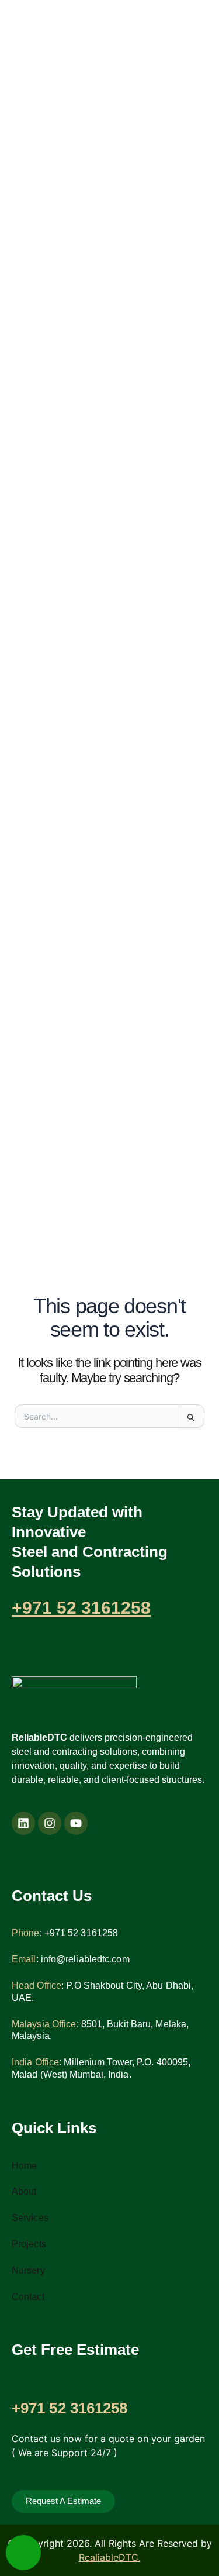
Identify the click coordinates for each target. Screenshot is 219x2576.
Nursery (28, 2270)
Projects (29, 2244)
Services (30, 2218)
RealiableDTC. (110, 2557)
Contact (28, 2297)
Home (24, 2166)
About (24, 2191)
